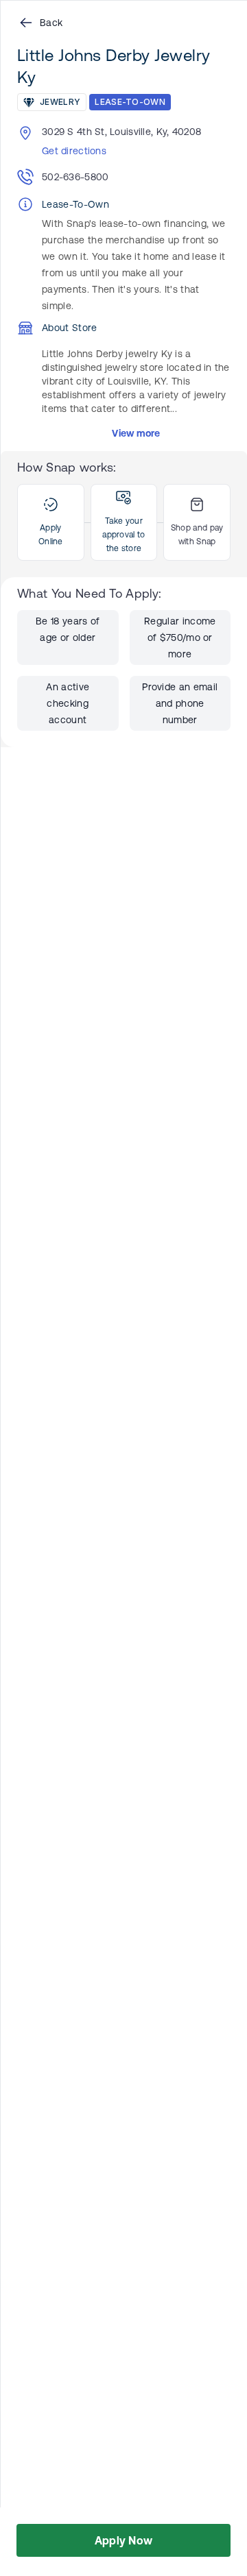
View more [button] (136, 433)
